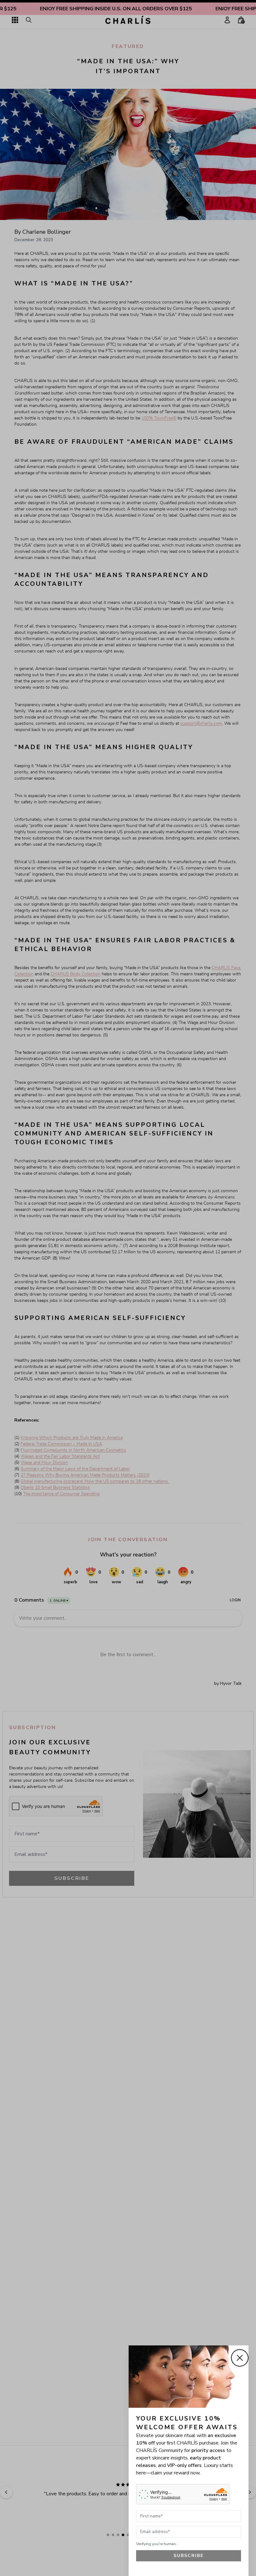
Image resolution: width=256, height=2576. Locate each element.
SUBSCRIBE (189, 2556)
